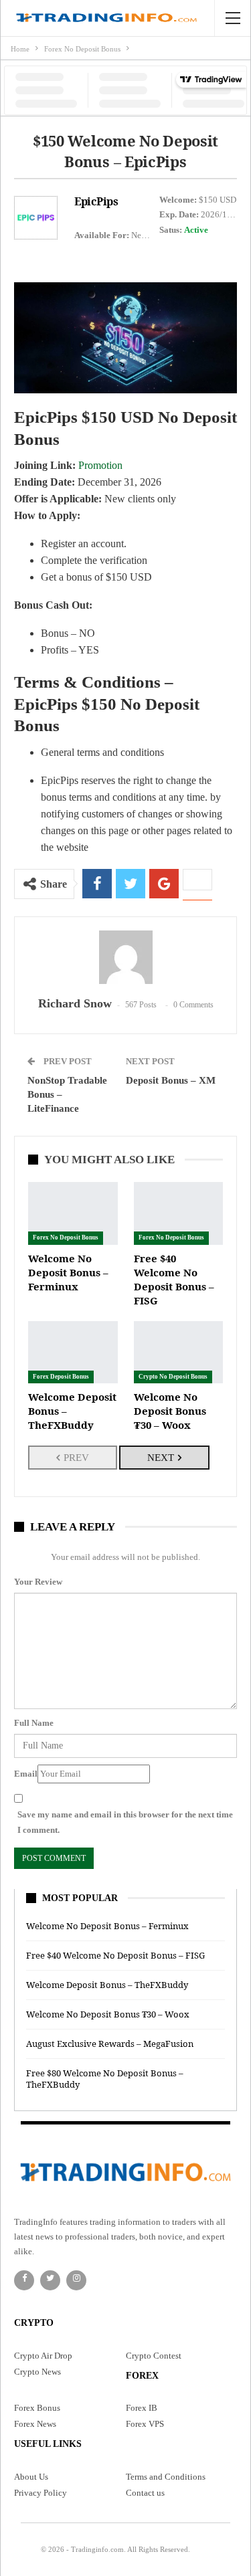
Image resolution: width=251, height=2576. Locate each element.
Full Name (34, 1723)
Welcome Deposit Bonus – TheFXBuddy (107, 1985)
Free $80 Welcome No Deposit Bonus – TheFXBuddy (105, 2079)
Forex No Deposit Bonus (66, 1237)
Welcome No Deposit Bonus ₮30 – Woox (108, 2014)
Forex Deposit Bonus (61, 1377)
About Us (31, 2477)
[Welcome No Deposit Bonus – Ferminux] (73, 1213)
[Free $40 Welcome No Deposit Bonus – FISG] (179, 1213)
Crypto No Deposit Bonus (173, 1377)
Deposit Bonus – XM (171, 1080)
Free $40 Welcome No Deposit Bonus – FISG (115, 1955)
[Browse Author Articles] (125, 957)
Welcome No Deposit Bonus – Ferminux (107, 1926)
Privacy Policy (40, 2493)
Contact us (145, 2493)
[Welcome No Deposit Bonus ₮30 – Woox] (179, 1352)
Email (26, 1774)
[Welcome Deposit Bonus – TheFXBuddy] (73, 1352)
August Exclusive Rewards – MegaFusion (110, 2044)
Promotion (100, 465)
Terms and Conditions (166, 2477)
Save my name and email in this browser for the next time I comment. (125, 1822)
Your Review (38, 1582)
